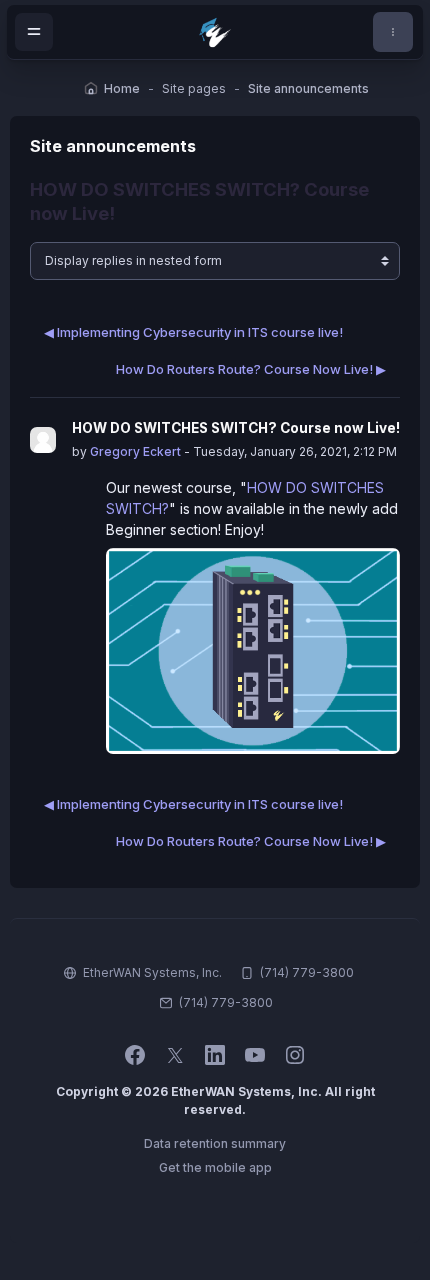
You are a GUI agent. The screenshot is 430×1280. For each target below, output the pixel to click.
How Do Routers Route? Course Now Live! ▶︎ (251, 369)
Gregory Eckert (135, 451)
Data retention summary (215, 1143)
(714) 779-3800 (226, 1002)
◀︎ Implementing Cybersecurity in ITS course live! (193, 332)
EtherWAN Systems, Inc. (152, 972)
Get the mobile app (215, 1167)
